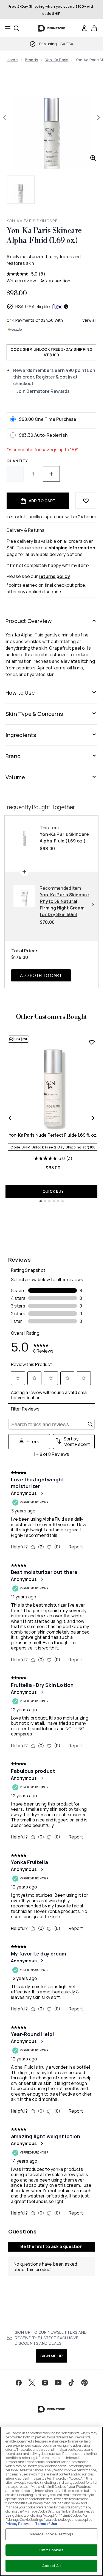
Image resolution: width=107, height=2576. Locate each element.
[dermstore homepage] (51, 28)
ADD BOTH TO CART (41, 975)
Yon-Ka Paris (57, 60)
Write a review (21, 281)
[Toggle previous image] (4, 118)
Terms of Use (46, 2524)
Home (12, 60)
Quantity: (18, 461)
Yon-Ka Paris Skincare (32, 221)
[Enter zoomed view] (93, 158)
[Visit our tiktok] (71, 2383)
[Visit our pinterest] (85, 2383)
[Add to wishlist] (86, 501)
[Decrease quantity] (15, 474)
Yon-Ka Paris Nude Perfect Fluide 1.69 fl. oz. (53, 1135)
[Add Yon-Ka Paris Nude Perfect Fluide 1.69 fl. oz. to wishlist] (92, 1042)
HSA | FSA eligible (33, 307)
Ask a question (55, 281)
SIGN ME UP (51, 2356)
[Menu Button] (6, 28)
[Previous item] (10, 1118)
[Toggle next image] (98, 118)
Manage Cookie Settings (52, 2534)
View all (89, 320)
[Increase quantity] (51, 474)
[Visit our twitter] (32, 2383)
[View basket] (94, 28)
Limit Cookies (51, 2550)
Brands (32, 60)
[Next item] (93, 1118)
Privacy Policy (17, 2524)
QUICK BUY (53, 1191)
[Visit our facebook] (19, 2383)
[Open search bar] (16, 28)
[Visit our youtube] (58, 2383)
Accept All (51, 2566)
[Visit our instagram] (45, 2383)
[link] (84, 28)
